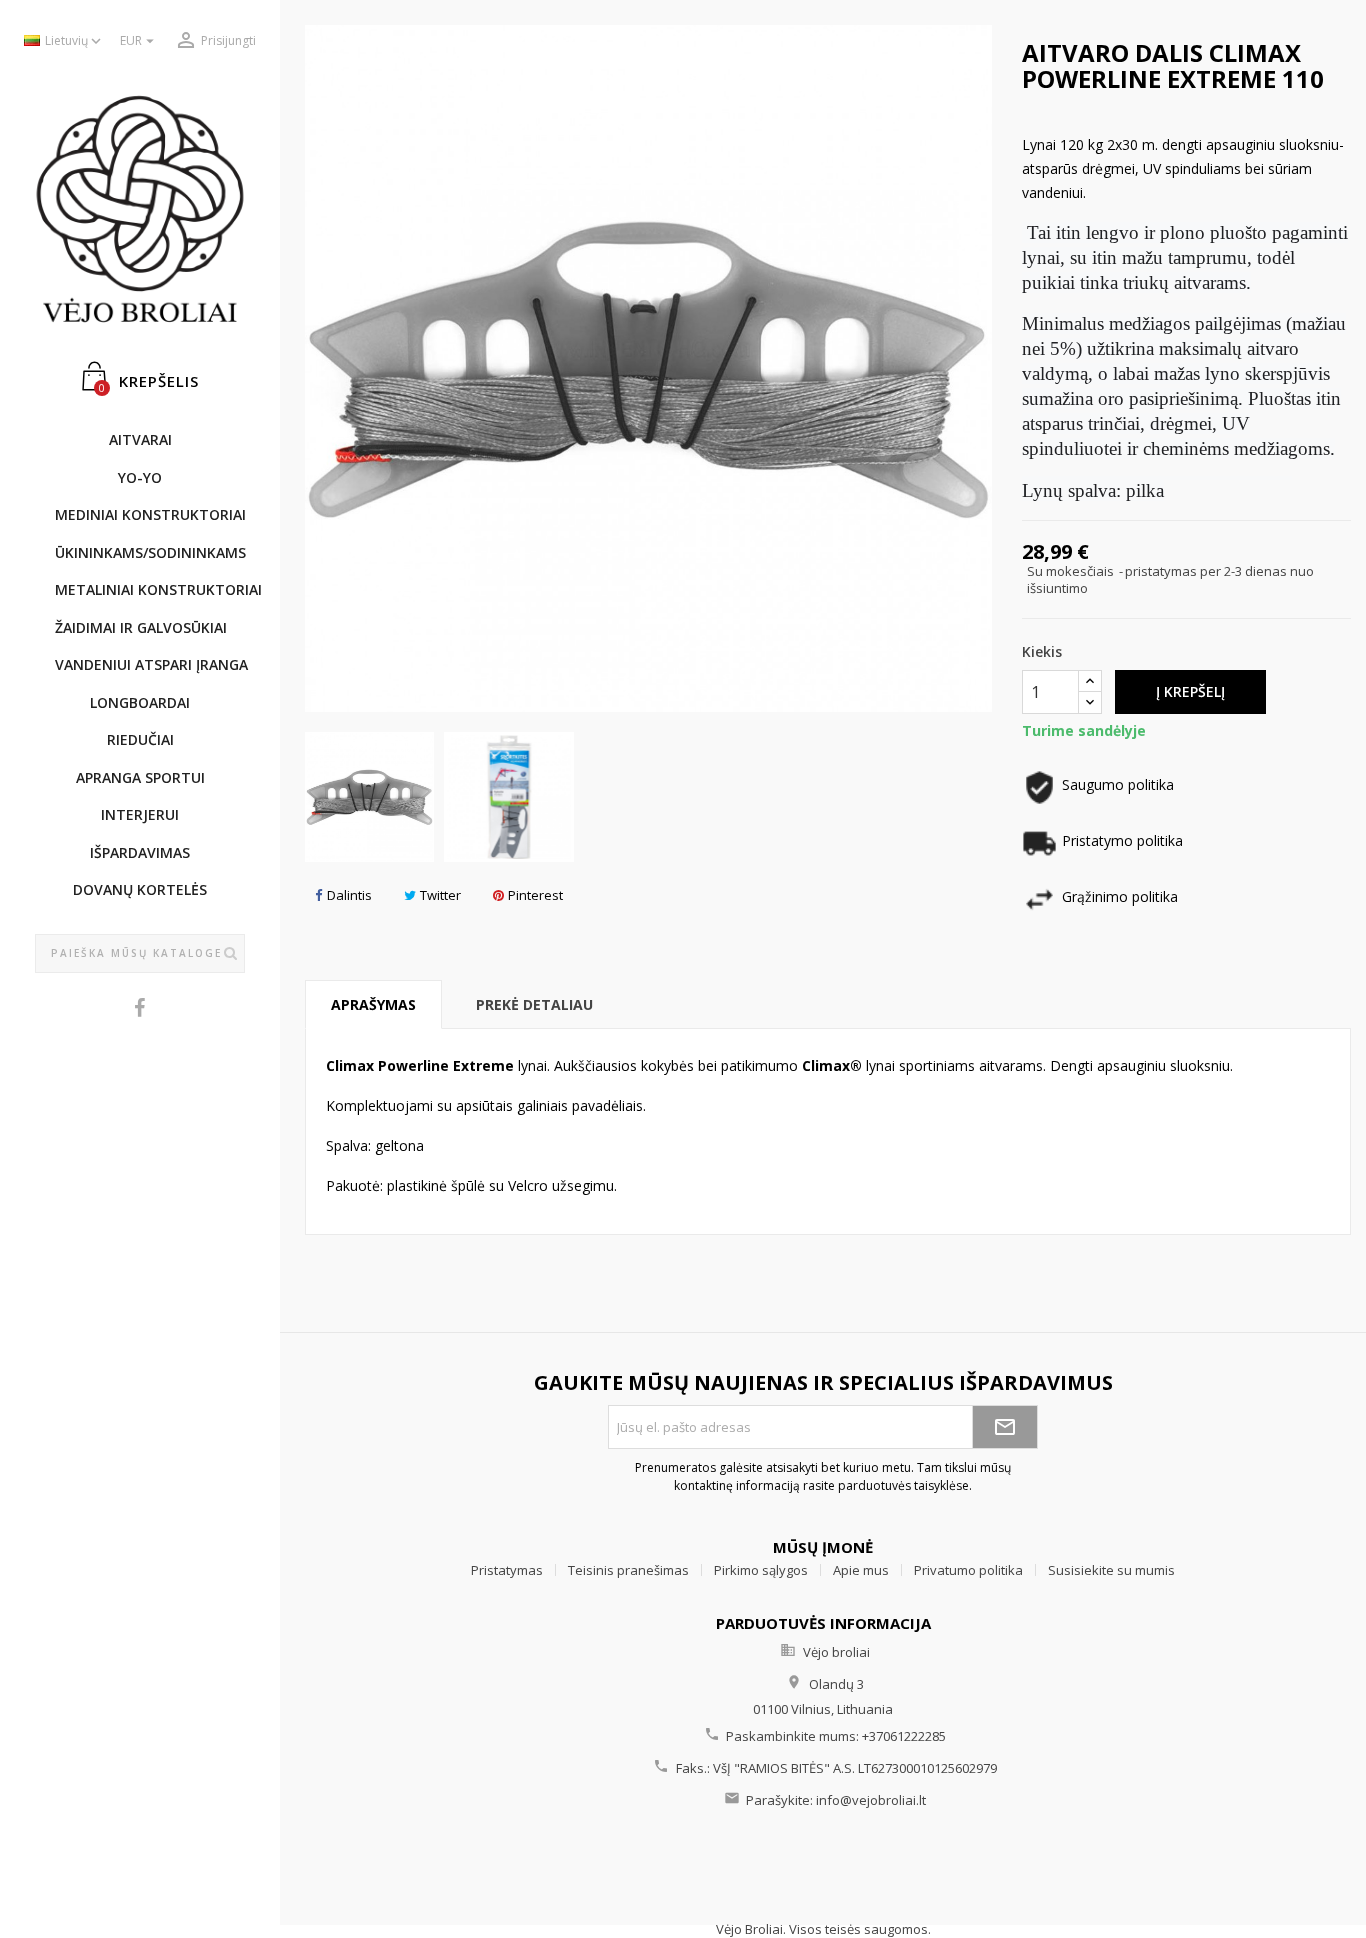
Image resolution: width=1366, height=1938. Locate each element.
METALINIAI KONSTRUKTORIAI (150, 589)
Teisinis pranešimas (628, 1570)
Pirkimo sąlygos (761, 1570)
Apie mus (861, 1570)
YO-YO (140, 477)
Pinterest (535, 895)
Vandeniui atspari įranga (150, 664)
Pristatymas (507, 1570)
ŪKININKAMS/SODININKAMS (150, 552)
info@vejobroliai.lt (871, 1800)
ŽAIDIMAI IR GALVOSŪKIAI (141, 627)
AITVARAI (140, 439)
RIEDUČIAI (140, 739)
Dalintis (349, 895)
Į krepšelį (1190, 691)
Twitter (440, 895)
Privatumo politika (968, 1570)
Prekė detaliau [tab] (534, 1004)
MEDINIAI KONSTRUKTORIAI (150, 514)
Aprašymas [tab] (373, 1004)
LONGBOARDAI (140, 702)
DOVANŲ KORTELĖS (140, 889)
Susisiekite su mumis (1111, 1570)
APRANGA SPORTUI (140, 777)
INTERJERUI (140, 814)
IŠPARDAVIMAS (140, 852)
